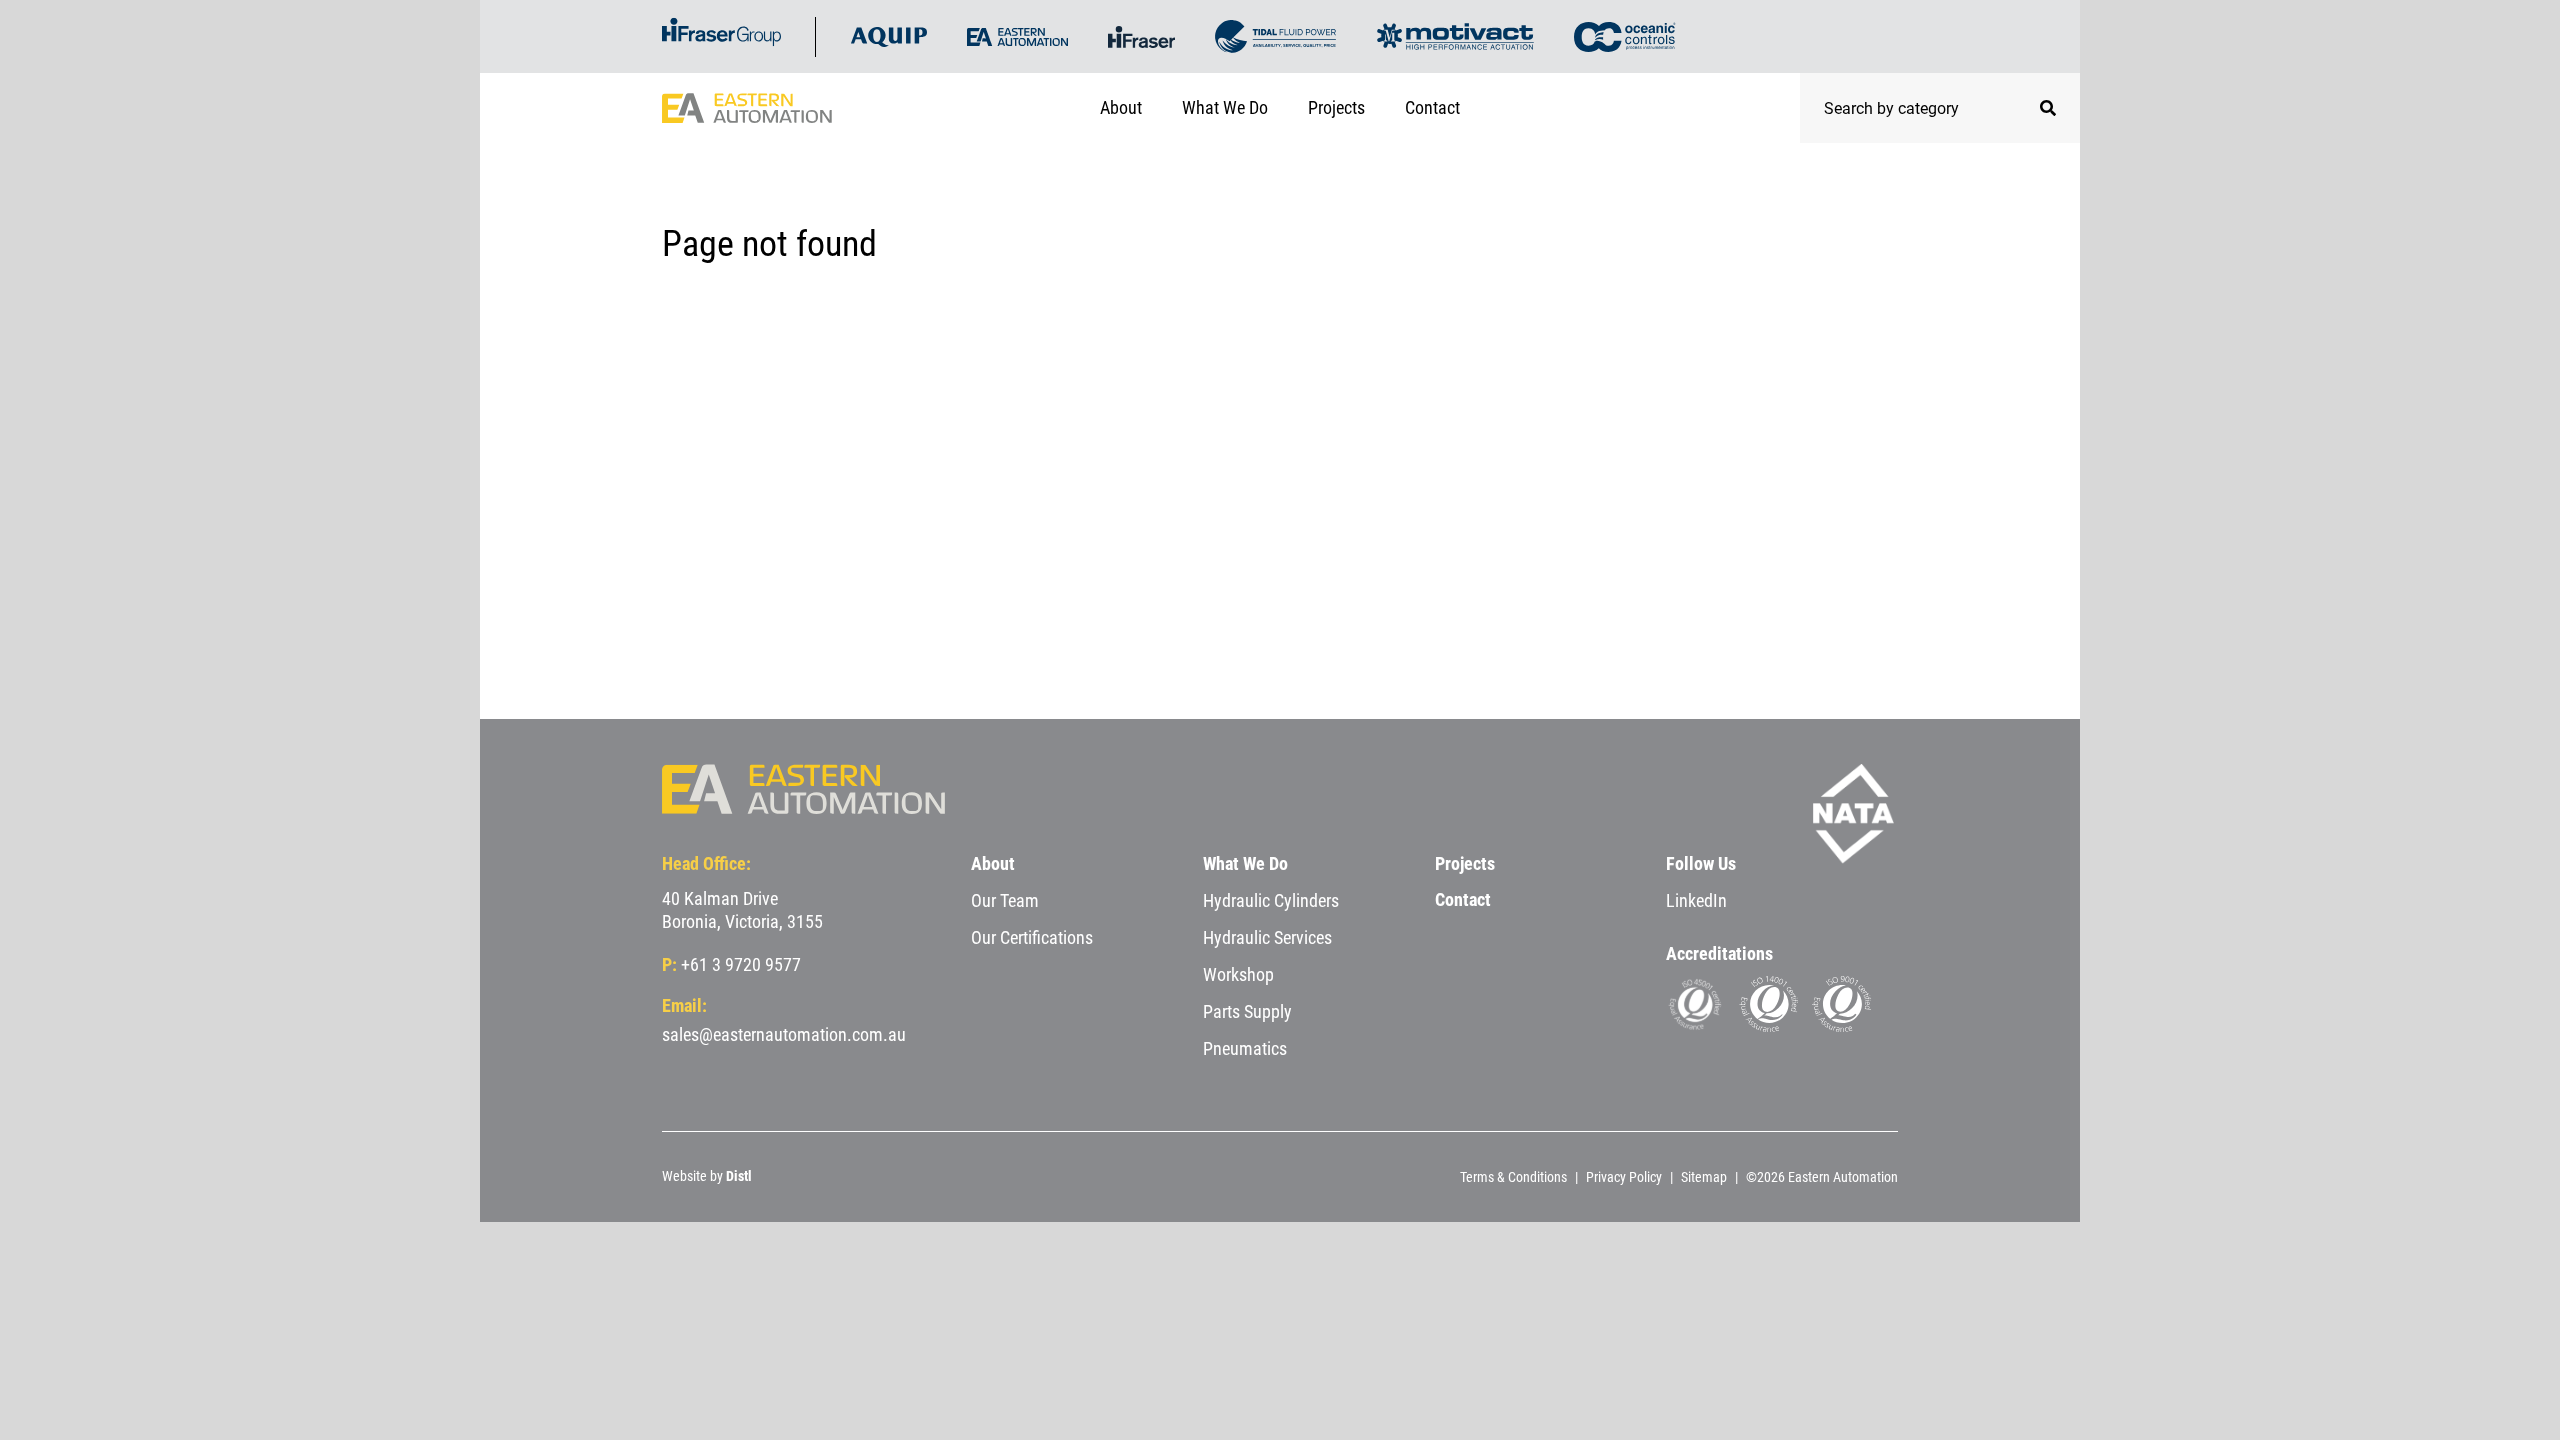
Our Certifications (1032, 937)
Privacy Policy (1624, 1177)
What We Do (1225, 107)
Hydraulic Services (1267, 937)
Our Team (1005, 900)
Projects (1336, 107)
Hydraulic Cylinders (1271, 900)
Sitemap (1704, 1177)
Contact (1432, 107)
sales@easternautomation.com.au (784, 1034)
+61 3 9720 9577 (741, 964)
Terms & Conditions (1513, 1177)
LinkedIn (1696, 900)
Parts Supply (1247, 1011)
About (1121, 107)
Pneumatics (1245, 1048)
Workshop (1238, 974)
